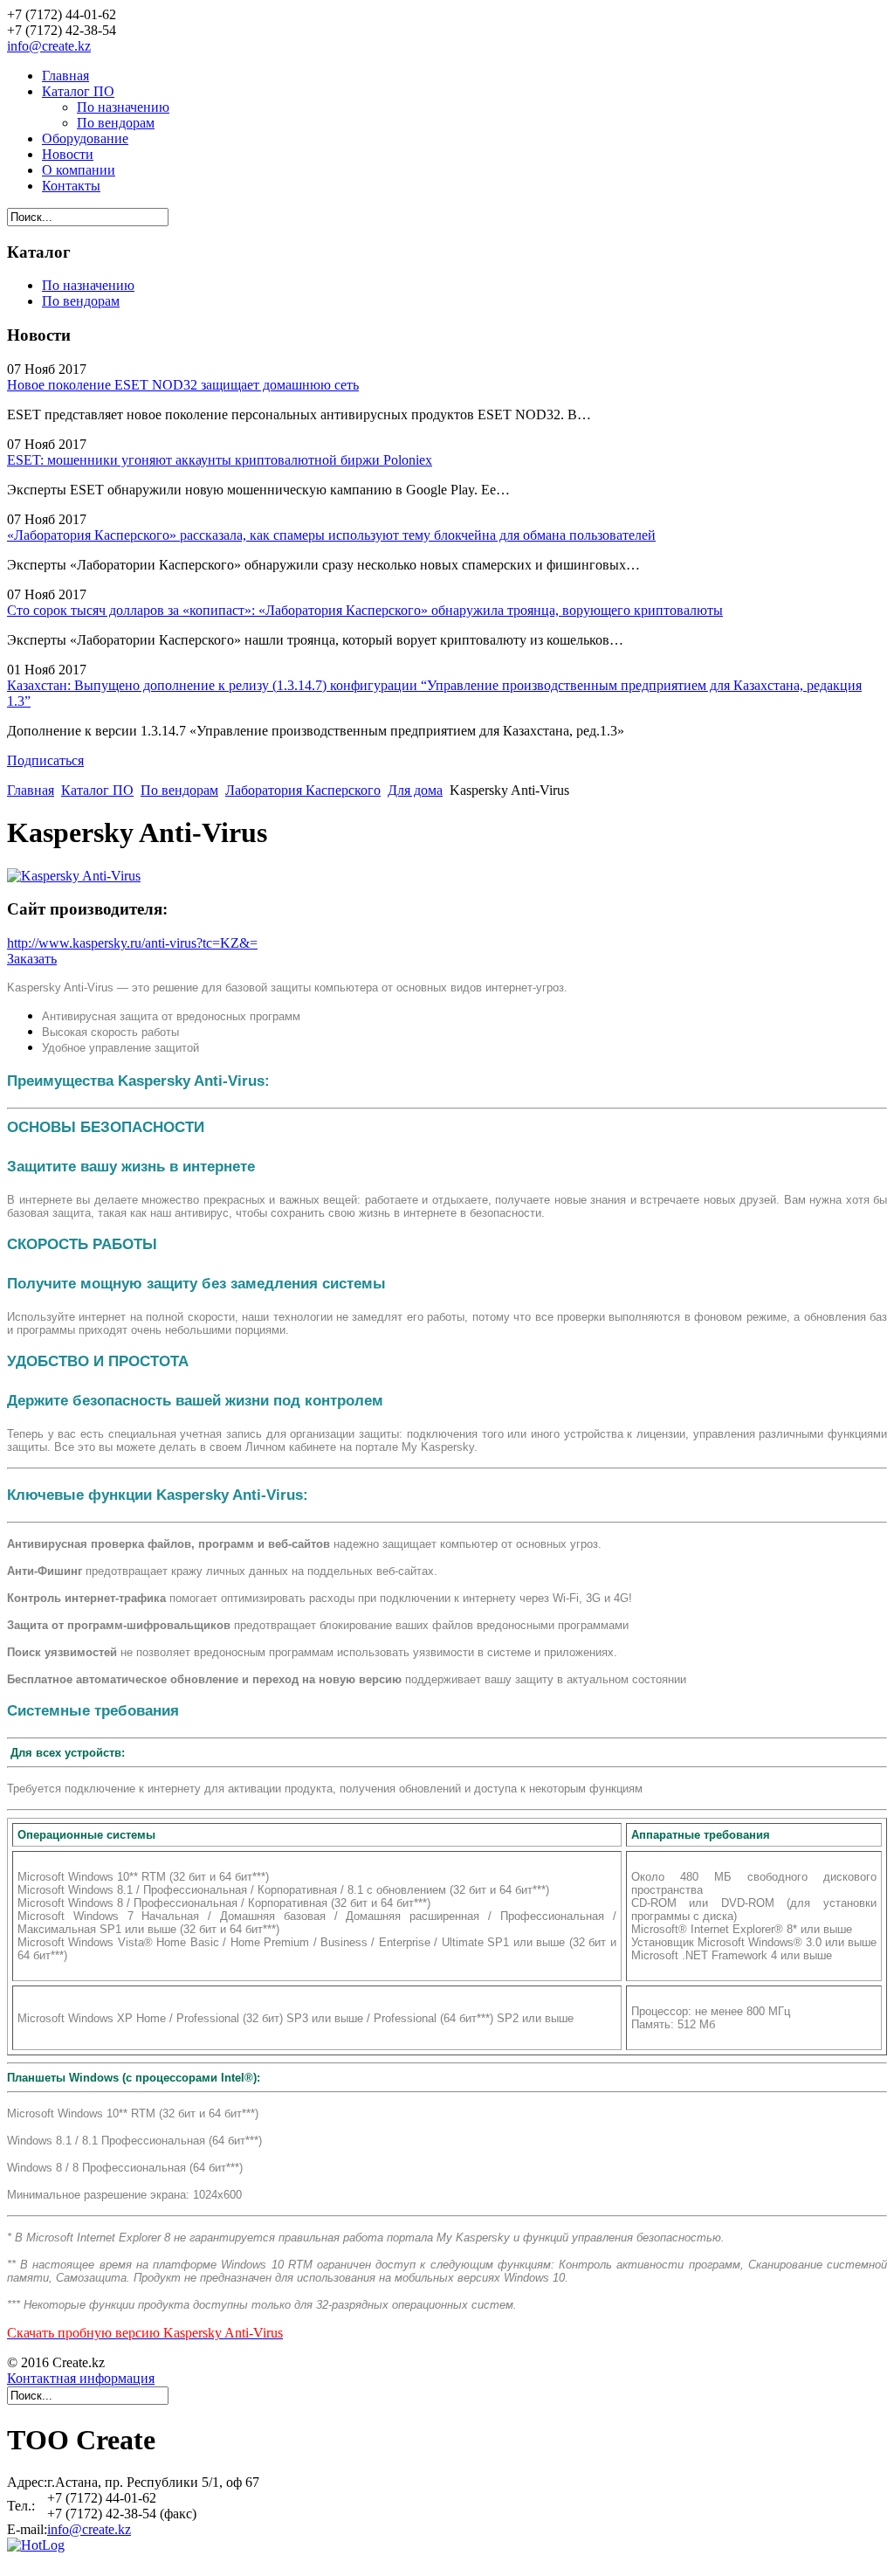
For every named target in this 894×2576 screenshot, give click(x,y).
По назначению (123, 107)
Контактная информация (81, 2378)
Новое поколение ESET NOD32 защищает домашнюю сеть (183, 385)
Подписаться (45, 760)
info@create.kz (49, 46)
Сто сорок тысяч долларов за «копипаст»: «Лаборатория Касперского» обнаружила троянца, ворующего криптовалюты (365, 610)
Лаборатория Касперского (303, 790)
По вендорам (116, 123)
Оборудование (85, 138)
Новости (68, 154)
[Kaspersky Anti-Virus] (74, 876)
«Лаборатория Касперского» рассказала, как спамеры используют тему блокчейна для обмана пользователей (331, 535)
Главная (65, 76)
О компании (79, 170)
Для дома (415, 790)
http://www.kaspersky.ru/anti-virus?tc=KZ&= (132, 943)
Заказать (32, 959)
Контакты (71, 186)
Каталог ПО (78, 91)
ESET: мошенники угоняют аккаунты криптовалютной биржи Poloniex (220, 460)
